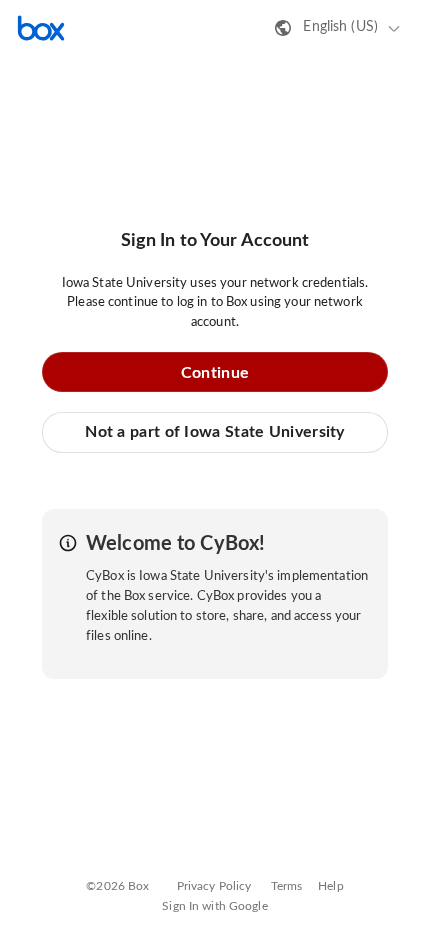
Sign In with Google (214, 906)
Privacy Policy (214, 886)
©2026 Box (117, 886)
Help (331, 886)
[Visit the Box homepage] (41, 28)
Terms (287, 886)
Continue (215, 373)
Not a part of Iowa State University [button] (215, 432)
